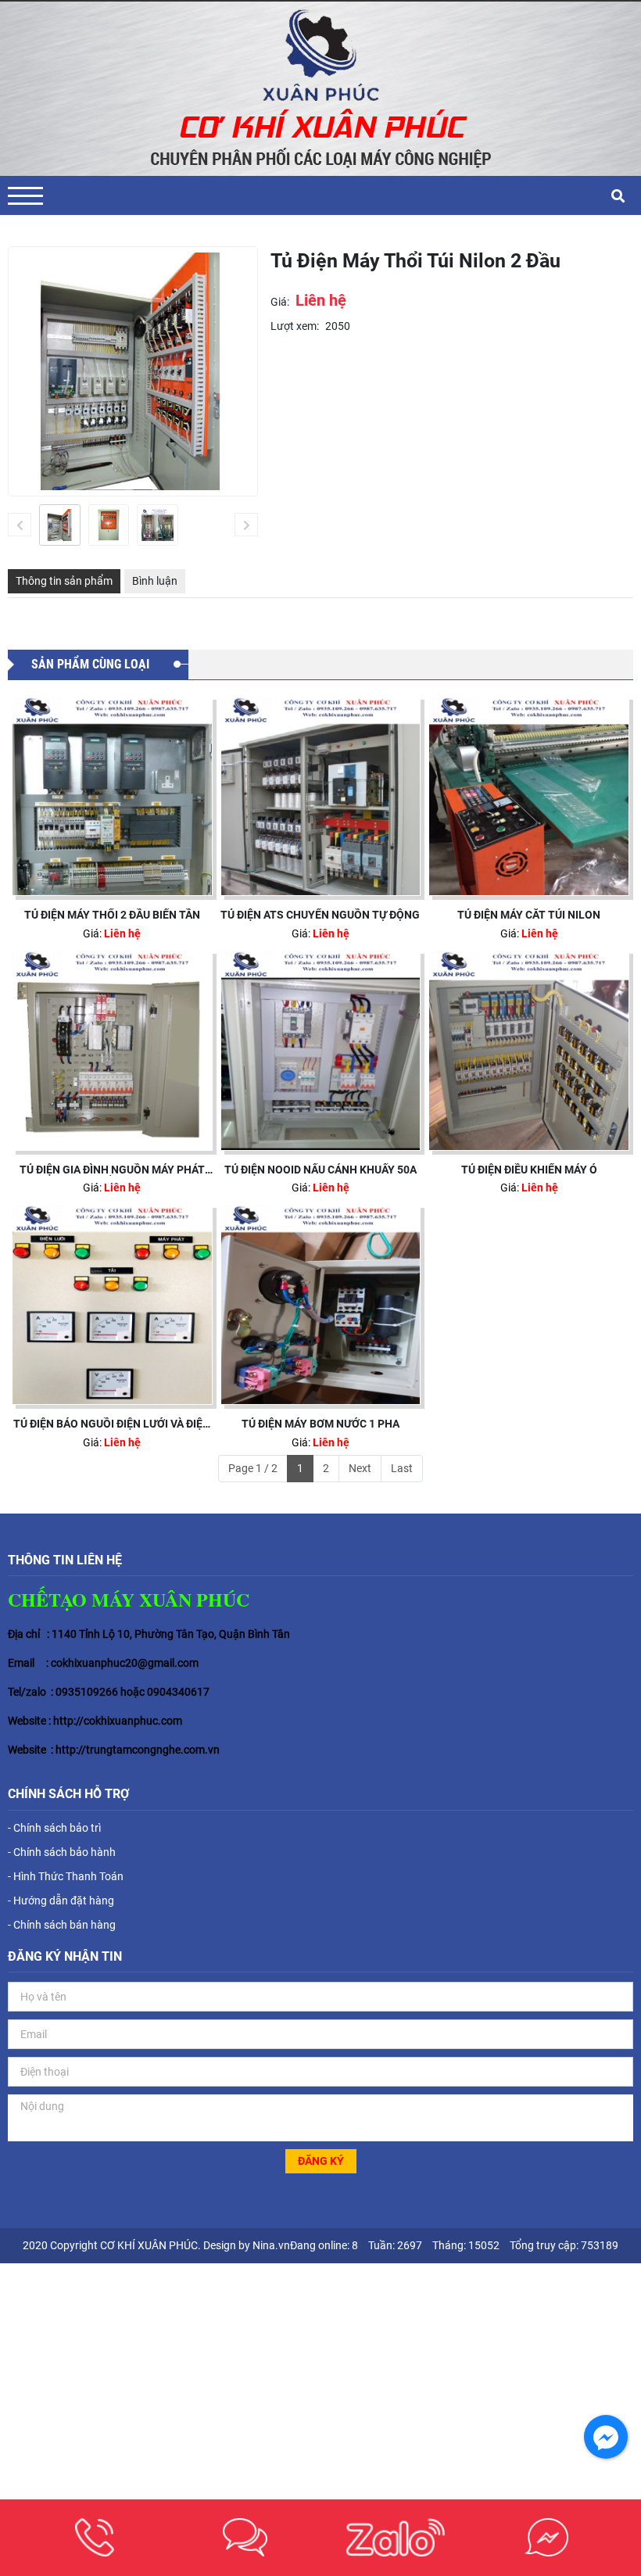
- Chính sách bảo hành (62, 1852)
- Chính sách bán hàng (62, 1925)
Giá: (280, 302)
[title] (95, 2537)
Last (402, 1468)
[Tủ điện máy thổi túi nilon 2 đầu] (60, 525)
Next (360, 1468)
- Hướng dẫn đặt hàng (61, 1901)
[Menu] (25, 196)
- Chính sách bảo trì (54, 1828)
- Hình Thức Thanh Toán (66, 1876)
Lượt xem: (295, 326)
